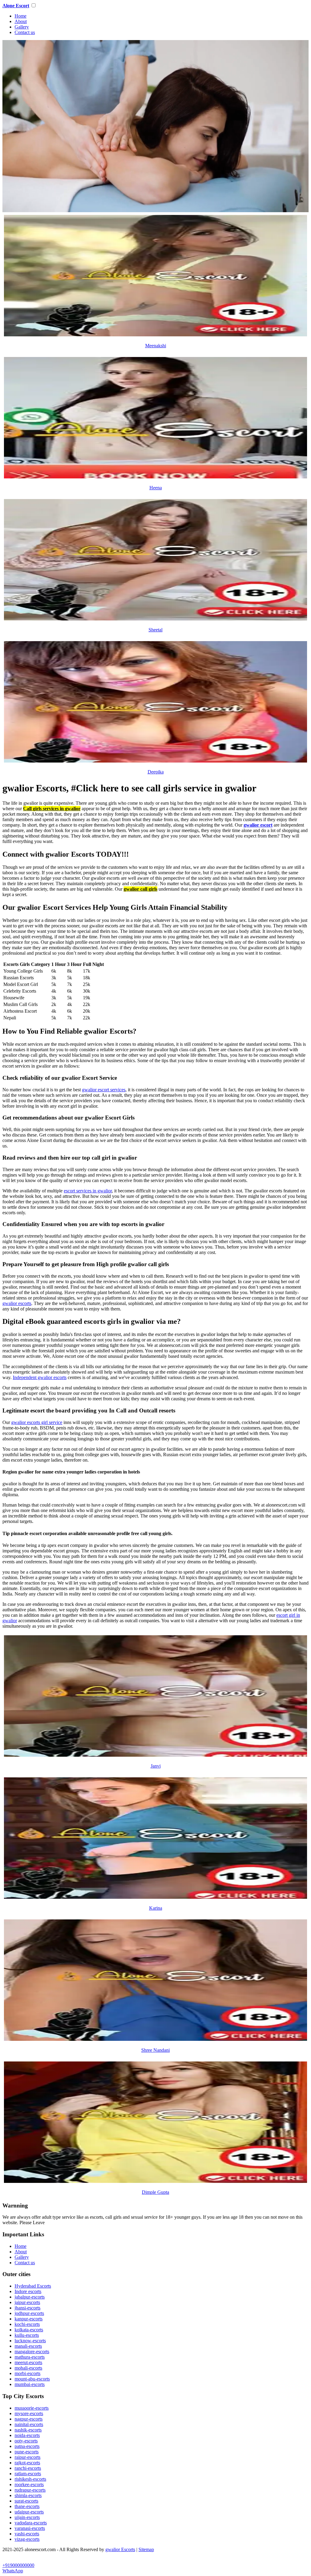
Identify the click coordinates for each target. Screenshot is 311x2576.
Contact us (25, 32)
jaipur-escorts (27, 2302)
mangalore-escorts (32, 2352)
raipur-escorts (27, 2457)
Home (21, 16)
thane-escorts (27, 2506)
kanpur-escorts (29, 2319)
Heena (156, 488)
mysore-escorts (29, 2413)
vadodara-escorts (31, 2523)
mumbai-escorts (30, 2384)
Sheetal (155, 630)
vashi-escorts (27, 2534)
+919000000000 (18, 2565)
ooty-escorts (26, 2441)
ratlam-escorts (28, 2474)
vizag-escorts (27, 2539)
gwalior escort (258, 825)
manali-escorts (28, 2346)
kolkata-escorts (29, 2330)
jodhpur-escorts (29, 2313)
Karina (156, 1908)
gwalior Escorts (120, 2549)
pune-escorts (27, 2452)
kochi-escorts (27, 2324)
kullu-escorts (27, 2335)
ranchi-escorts (28, 2468)
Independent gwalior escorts (40, 1377)
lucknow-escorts (30, 2341)
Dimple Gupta (155, 2192)
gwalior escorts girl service (37, 1422)
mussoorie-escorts (32, 2408)
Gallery (22, 27)
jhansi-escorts (27, 2308)
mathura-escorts (30, 2357)
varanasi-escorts (30, 2528)
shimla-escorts (28, 2495)
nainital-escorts (29, 2424)
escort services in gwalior (88, 1191)
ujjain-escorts (27, 2517)
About (21, 21)
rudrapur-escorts (30, 2490)
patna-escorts (27, 2446)
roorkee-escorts (29, 2484)
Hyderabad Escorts (33, 2286)
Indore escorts (28, 2291)
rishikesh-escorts (30, 2479)
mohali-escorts (28, 2368)
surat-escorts (26, 2501)
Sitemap (146, 2549)
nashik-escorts (28, 2430)
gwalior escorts (17, 1303)
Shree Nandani (155, 2050)
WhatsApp (13, 2571)
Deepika (156, 772)
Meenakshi (156, 346)
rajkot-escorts (27, 2463)
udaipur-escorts (29, 2512)
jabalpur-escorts (30, 2297)
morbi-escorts (27, 2373)
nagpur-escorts (29, 2419)
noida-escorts (27, 2435)
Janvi (156, 1766)
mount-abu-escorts (32, 2379)
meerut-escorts (28, 2362)
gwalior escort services (104, 1090)
